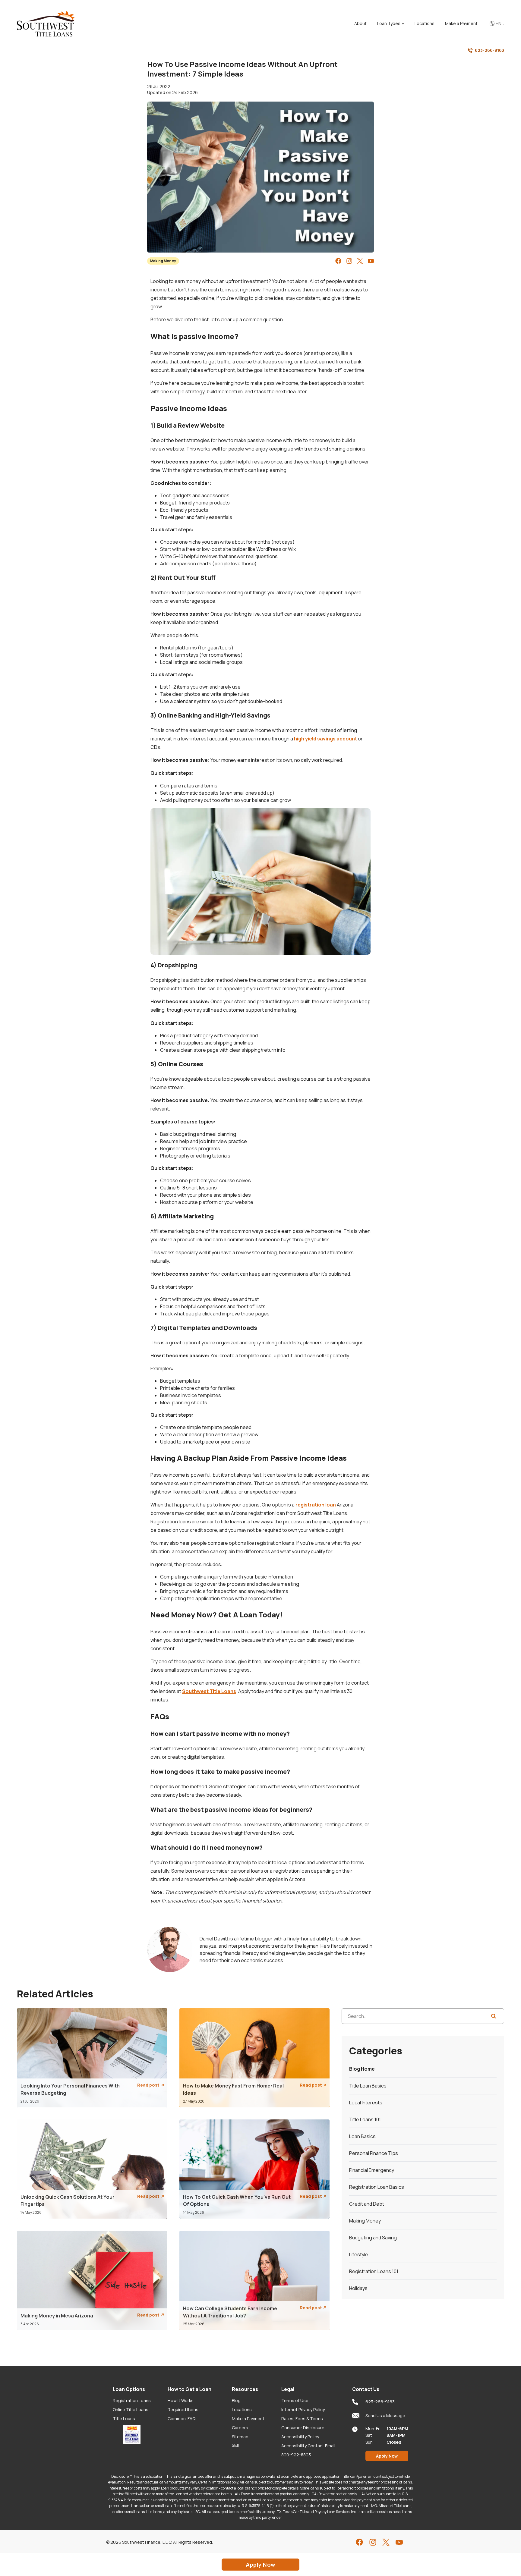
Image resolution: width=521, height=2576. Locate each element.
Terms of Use (295, 2400)
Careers (240, 2428)
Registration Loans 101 (374, 2271)
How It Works (181, 2400)
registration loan (316, 1505)
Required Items (183, 2410)
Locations (242, 2410)
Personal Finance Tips (374, 2153)
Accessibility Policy (300, 2437)
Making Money (163, 261)
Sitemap (240, 2437)
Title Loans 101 (365, 2119)
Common (182, 2419)
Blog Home (362, 2069)
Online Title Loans (131, 2410)
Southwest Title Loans (209, 1691)
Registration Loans (132, 2400)
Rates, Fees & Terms (302, 2419)
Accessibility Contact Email (308, 2446)
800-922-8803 (296, 2455)
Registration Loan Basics (377, 2187)
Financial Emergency (372, 2170)
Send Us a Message (385, 2416)
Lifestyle (359, 2254)
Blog (236, 2400)
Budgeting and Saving (373, 2238)
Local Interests (366, 2103)
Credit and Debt (367, 2204)
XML (236, 2446)
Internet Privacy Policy (303, 2410)
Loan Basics (362, 2136)
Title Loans (124, 2419)
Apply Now (387, 2456)
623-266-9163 (489, 50)
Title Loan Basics (368, 2086)
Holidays (358, 2288)
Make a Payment (248, 2419)
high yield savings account (325, 739)
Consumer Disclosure (303, 2428)
